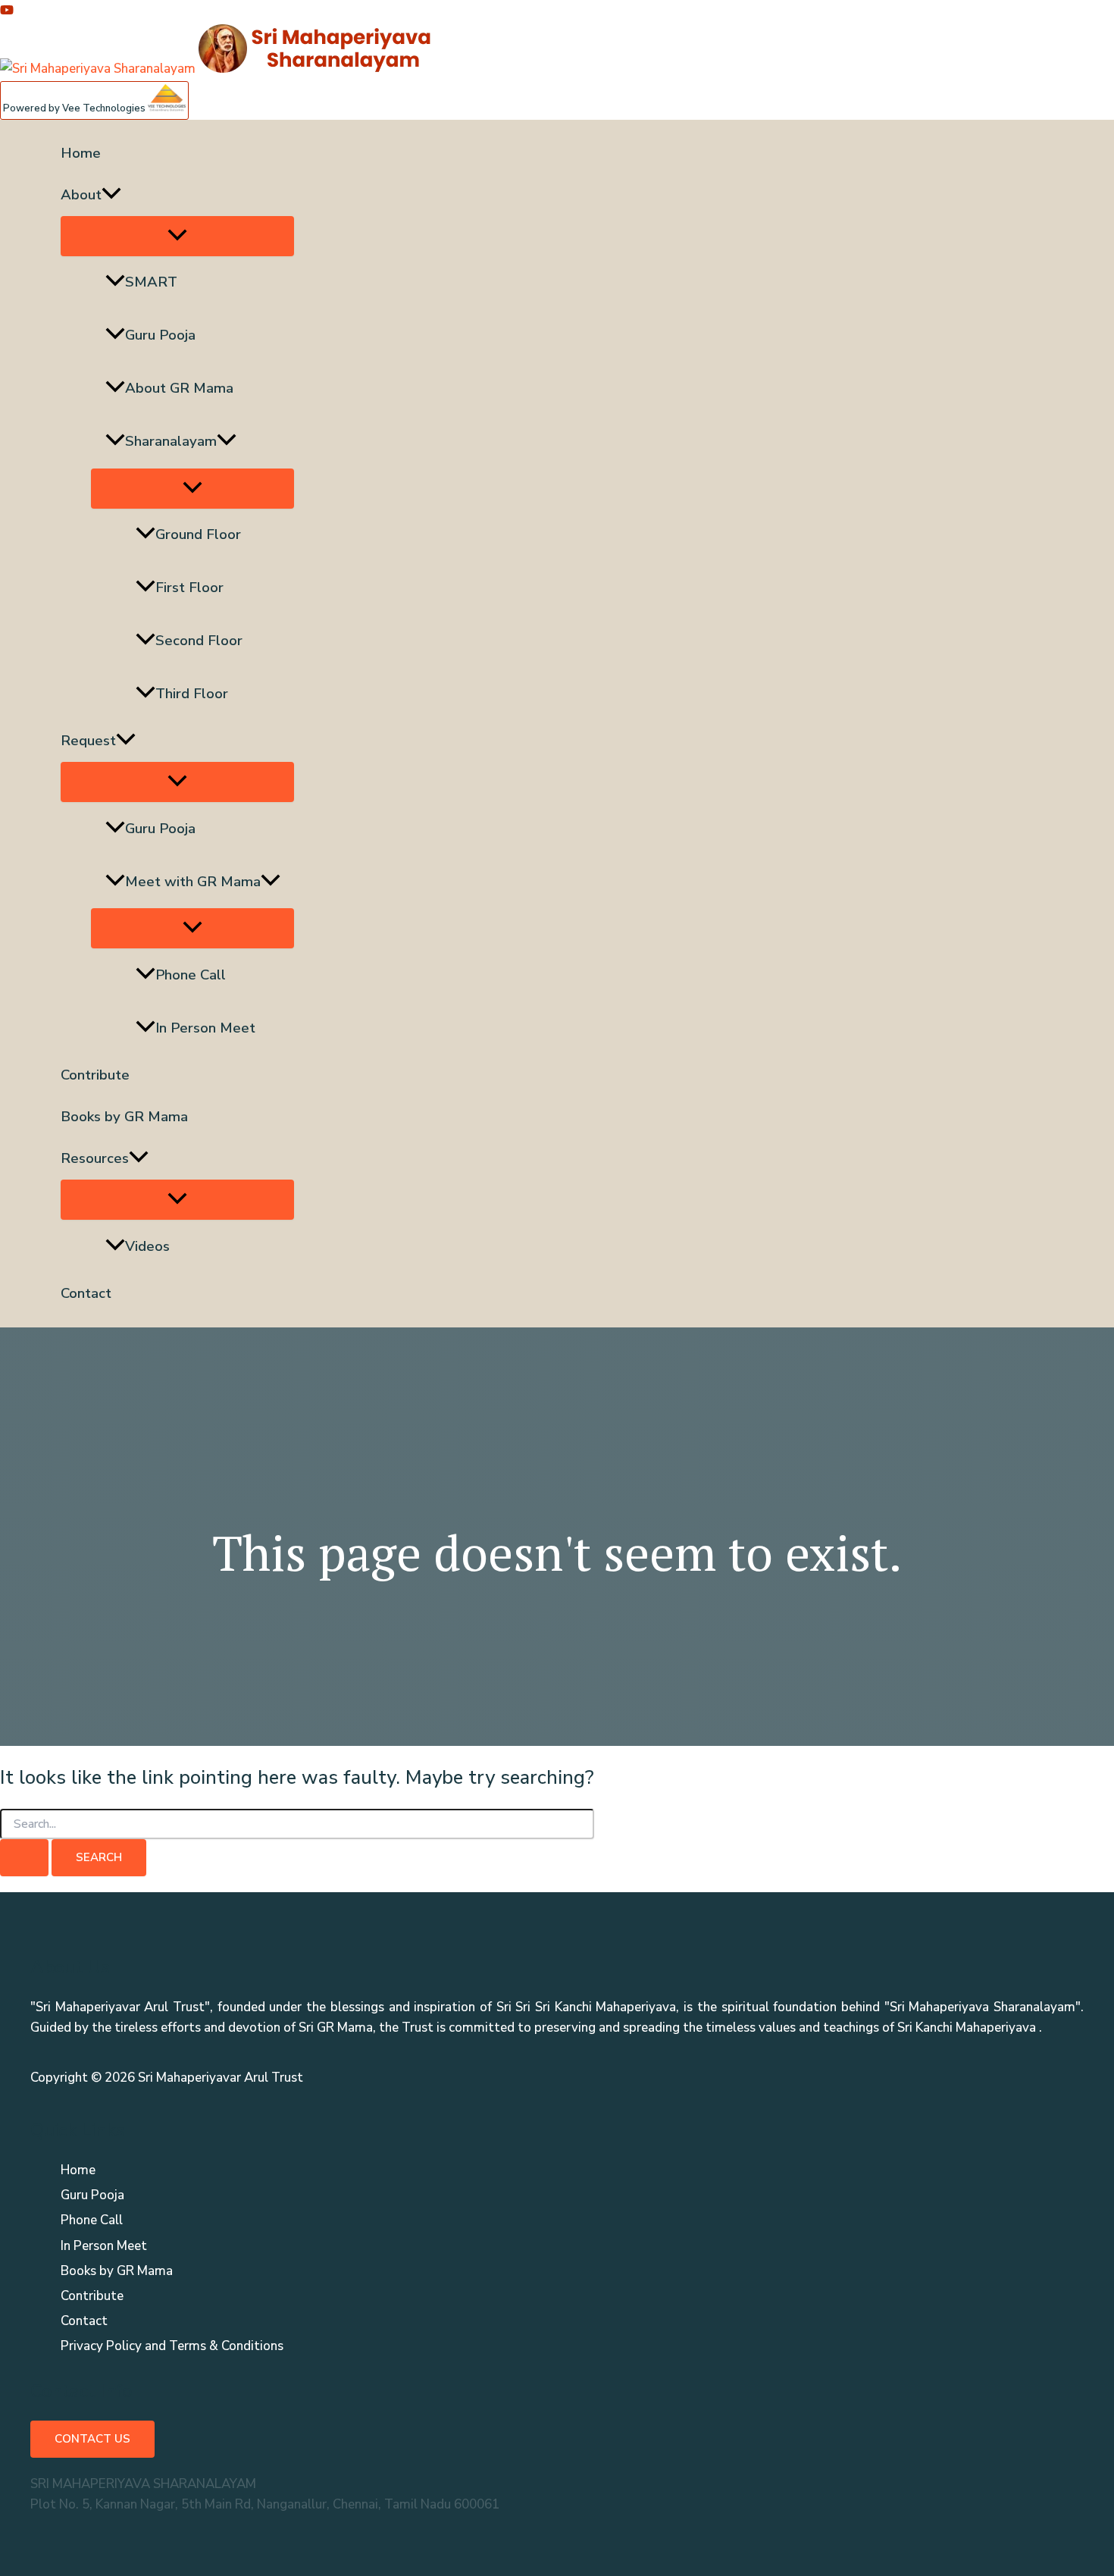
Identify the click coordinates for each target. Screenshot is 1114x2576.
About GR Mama (179, 388)
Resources (95, 1158)
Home (81, 153)
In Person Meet (205, 1028)
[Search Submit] (24, 1858)
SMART (151, 282)
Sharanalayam (171, 441)
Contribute (95, 1075)
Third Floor (192, 694)
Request (88, 741)
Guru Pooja (160, 335)
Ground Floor (198, 534)
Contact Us (92, 2439)
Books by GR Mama (124, 1117)
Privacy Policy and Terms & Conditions (172, 2346)
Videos (147, 1246)
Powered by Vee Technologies (75, 108)
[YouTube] (7, 13)
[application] (111, 195)
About (81, 195)
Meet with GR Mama (193, 882)
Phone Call (191, 975)
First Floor (189, 588)
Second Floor (199, 641)
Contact (86, 1293)
